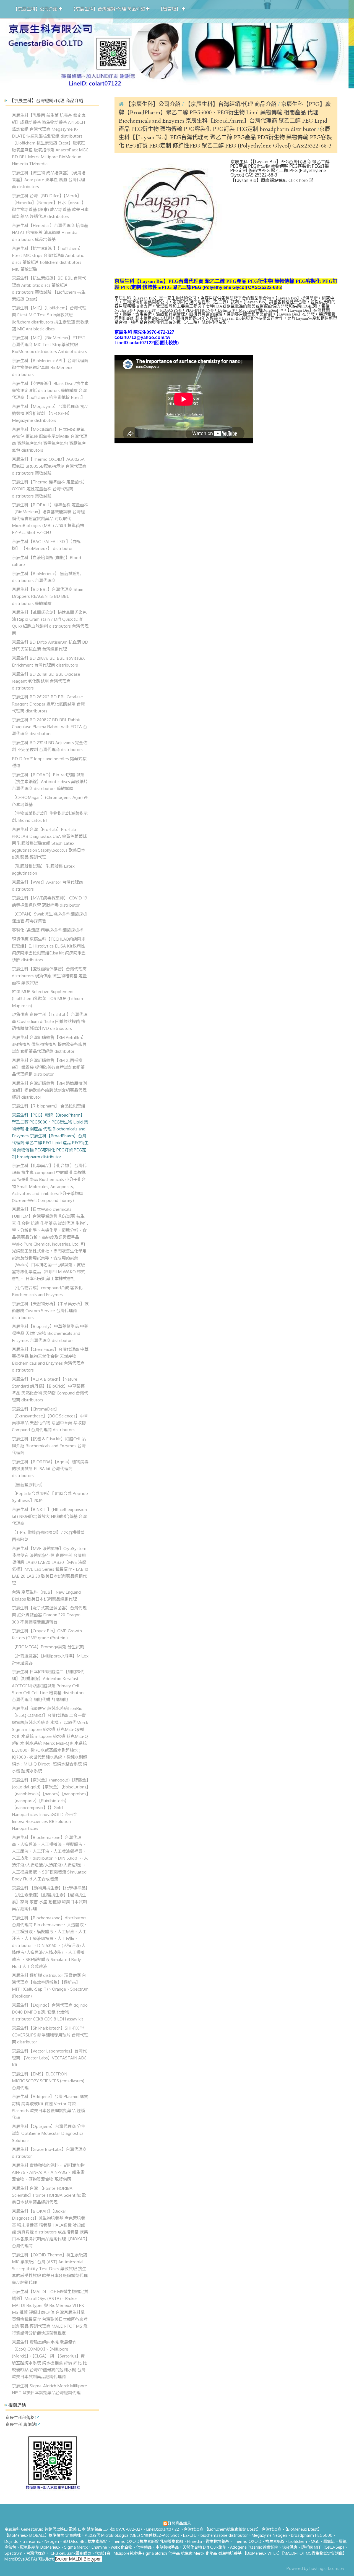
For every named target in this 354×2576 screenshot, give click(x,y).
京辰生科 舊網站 (21, 2425)
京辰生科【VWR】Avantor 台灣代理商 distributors (47, 886)
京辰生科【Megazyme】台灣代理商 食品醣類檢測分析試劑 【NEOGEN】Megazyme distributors (50, 413)
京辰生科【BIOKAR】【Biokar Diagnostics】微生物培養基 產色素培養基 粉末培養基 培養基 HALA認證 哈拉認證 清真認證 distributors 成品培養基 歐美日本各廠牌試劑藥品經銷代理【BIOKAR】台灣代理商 (50, 2228)
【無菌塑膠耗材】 (28, 1485)
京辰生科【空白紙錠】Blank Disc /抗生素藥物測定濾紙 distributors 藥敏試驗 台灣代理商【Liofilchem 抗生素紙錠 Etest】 (50, 390)
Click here (299, 180)
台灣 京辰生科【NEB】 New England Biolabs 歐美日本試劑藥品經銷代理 (46, 1595)
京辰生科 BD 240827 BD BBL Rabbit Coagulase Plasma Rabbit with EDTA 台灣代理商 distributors (50, 727)
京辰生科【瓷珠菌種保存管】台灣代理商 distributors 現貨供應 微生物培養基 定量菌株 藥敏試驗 (49, 976)
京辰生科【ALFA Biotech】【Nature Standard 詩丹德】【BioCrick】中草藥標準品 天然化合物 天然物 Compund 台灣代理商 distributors (50, 1389)
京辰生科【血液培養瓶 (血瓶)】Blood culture (46, 561)
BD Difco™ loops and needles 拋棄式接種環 (49, 762)
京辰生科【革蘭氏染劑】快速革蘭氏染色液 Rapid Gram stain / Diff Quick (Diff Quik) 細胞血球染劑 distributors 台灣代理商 (50, 623)
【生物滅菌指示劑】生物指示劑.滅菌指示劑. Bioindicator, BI (50, 817)
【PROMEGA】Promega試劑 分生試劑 (48, 1647)
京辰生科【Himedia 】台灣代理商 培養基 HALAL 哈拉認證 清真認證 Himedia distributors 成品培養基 (50, 232)
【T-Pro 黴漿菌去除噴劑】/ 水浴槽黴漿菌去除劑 (48, 1536)
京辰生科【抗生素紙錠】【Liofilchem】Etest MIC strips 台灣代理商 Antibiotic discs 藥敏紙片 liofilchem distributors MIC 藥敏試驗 (48, 259)
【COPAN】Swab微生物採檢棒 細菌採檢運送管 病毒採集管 (50, 917)
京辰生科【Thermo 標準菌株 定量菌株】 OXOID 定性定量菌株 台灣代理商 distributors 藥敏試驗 (50, 489)
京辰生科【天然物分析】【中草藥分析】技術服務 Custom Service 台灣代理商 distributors (50, 1311)
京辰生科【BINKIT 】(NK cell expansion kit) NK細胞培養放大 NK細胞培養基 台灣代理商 (49, 1516)
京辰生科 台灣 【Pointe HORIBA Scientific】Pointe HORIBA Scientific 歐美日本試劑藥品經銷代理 (49, 2195)
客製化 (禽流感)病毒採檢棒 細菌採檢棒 (48, 930)
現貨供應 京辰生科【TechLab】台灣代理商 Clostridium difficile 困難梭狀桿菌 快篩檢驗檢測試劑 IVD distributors (50, 1021)
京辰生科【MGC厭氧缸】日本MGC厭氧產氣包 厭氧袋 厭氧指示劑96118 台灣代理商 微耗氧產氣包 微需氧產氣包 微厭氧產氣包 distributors (50, 440)
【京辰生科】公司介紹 (153, 104)
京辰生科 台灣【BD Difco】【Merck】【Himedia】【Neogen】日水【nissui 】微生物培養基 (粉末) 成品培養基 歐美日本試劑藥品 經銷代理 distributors (50, 206)
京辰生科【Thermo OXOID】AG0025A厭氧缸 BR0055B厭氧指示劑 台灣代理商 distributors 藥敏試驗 (49, 466)
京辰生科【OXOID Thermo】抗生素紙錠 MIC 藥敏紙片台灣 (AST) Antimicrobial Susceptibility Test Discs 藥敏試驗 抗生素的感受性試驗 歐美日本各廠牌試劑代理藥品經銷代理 (50, 2269)
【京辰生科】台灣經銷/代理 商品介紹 (231, 104)
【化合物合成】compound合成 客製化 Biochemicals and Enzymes (47, 1291)
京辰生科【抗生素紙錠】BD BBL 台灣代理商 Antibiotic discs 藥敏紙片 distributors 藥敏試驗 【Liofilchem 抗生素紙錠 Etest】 (49, 288)
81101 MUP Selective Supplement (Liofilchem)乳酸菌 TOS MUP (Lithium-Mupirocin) (48, 998)
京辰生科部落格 (20, 2418)
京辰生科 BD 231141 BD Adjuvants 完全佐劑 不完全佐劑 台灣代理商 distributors (50, 746)
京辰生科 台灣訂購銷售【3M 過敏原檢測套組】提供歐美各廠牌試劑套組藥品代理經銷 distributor (49, 1090)
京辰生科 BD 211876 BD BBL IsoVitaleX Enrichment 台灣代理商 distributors (48, 661)
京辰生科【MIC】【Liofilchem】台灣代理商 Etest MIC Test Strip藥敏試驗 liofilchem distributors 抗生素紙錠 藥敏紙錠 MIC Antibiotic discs (50, 318)
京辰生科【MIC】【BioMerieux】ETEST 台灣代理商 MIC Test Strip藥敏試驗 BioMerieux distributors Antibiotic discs (50, 344)
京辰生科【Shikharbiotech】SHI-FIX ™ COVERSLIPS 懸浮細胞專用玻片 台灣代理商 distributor (50, 2035)
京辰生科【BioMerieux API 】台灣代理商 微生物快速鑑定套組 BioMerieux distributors (50, 367)
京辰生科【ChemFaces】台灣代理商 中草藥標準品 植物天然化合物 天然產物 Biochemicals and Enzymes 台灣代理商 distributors (50, 1360)
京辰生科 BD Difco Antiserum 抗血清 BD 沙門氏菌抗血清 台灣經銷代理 (50, 645)
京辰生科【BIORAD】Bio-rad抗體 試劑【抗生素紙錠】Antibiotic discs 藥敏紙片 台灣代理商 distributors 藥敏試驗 (50, 782)
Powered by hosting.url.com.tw (315, 2568)
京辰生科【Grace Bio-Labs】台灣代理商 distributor (49, 2153)
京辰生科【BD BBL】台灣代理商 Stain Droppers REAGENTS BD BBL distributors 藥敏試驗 (48, 596)
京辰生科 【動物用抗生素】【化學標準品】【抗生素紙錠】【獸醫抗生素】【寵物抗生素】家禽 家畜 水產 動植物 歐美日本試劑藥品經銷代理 (50, 1898)
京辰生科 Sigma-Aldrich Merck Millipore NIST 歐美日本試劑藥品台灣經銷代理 (50, 2389)
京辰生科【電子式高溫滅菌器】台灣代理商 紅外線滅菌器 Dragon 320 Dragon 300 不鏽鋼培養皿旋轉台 (49, 1615)
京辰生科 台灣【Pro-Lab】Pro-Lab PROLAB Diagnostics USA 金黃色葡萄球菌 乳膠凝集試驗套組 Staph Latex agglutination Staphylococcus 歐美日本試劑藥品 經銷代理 (49, 843)
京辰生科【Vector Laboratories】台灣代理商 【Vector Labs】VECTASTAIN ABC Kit (49, 2058)
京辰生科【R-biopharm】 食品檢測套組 (49, 1106)
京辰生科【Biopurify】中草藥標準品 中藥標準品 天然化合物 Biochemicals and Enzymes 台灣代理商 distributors (50, 1333)
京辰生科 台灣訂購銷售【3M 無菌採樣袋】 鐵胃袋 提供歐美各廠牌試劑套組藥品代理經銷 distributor (48, 1067)
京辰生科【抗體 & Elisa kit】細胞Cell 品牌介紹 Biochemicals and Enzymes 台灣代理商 (49, 1446)
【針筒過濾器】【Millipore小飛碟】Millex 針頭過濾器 (50, 1659)
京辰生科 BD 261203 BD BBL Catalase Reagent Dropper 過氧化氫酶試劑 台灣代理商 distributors (48, 704)
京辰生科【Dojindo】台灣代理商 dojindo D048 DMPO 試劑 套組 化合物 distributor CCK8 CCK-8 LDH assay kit (50, 2012)
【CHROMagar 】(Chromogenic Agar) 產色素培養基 (50, 801)
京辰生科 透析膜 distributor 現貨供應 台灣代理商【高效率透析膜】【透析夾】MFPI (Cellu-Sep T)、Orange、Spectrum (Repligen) (50, 1986)
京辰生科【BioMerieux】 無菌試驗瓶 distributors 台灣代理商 (46, 577)
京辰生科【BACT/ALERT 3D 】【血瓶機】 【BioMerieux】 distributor (46, 545)
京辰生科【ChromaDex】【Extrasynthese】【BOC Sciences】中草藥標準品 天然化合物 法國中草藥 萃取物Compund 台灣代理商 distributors (50, 1419)
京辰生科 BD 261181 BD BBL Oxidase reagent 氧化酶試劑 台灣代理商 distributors (46, 681)
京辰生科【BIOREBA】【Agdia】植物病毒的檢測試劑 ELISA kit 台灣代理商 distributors (50, 1469)
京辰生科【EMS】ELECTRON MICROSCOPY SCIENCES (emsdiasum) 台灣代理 (48, 2081)
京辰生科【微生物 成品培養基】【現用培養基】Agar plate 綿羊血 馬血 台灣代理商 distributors (49, 180)
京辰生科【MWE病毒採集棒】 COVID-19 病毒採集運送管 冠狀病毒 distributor (50, 901)
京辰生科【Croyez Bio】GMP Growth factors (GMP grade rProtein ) (47, 1634)
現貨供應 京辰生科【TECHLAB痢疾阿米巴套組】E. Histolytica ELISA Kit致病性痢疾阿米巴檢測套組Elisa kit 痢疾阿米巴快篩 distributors (49, 949)
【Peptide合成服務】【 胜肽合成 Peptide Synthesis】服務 (50, 1497)
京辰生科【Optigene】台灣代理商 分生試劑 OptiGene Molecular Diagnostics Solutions (49, 2133)
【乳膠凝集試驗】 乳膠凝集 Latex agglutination (43, 869)
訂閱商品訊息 (179, 2523)
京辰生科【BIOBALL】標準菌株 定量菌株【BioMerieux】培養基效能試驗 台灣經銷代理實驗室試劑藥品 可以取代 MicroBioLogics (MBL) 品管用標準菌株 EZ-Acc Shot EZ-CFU (50, 519)
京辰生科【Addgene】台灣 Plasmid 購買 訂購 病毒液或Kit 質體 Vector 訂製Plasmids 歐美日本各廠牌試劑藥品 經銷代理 (50, 2107)
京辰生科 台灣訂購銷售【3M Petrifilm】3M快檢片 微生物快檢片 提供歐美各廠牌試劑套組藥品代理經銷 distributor (49, 1044)
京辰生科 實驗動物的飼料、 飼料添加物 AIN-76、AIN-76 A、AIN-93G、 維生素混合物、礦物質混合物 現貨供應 (48, 2172)
